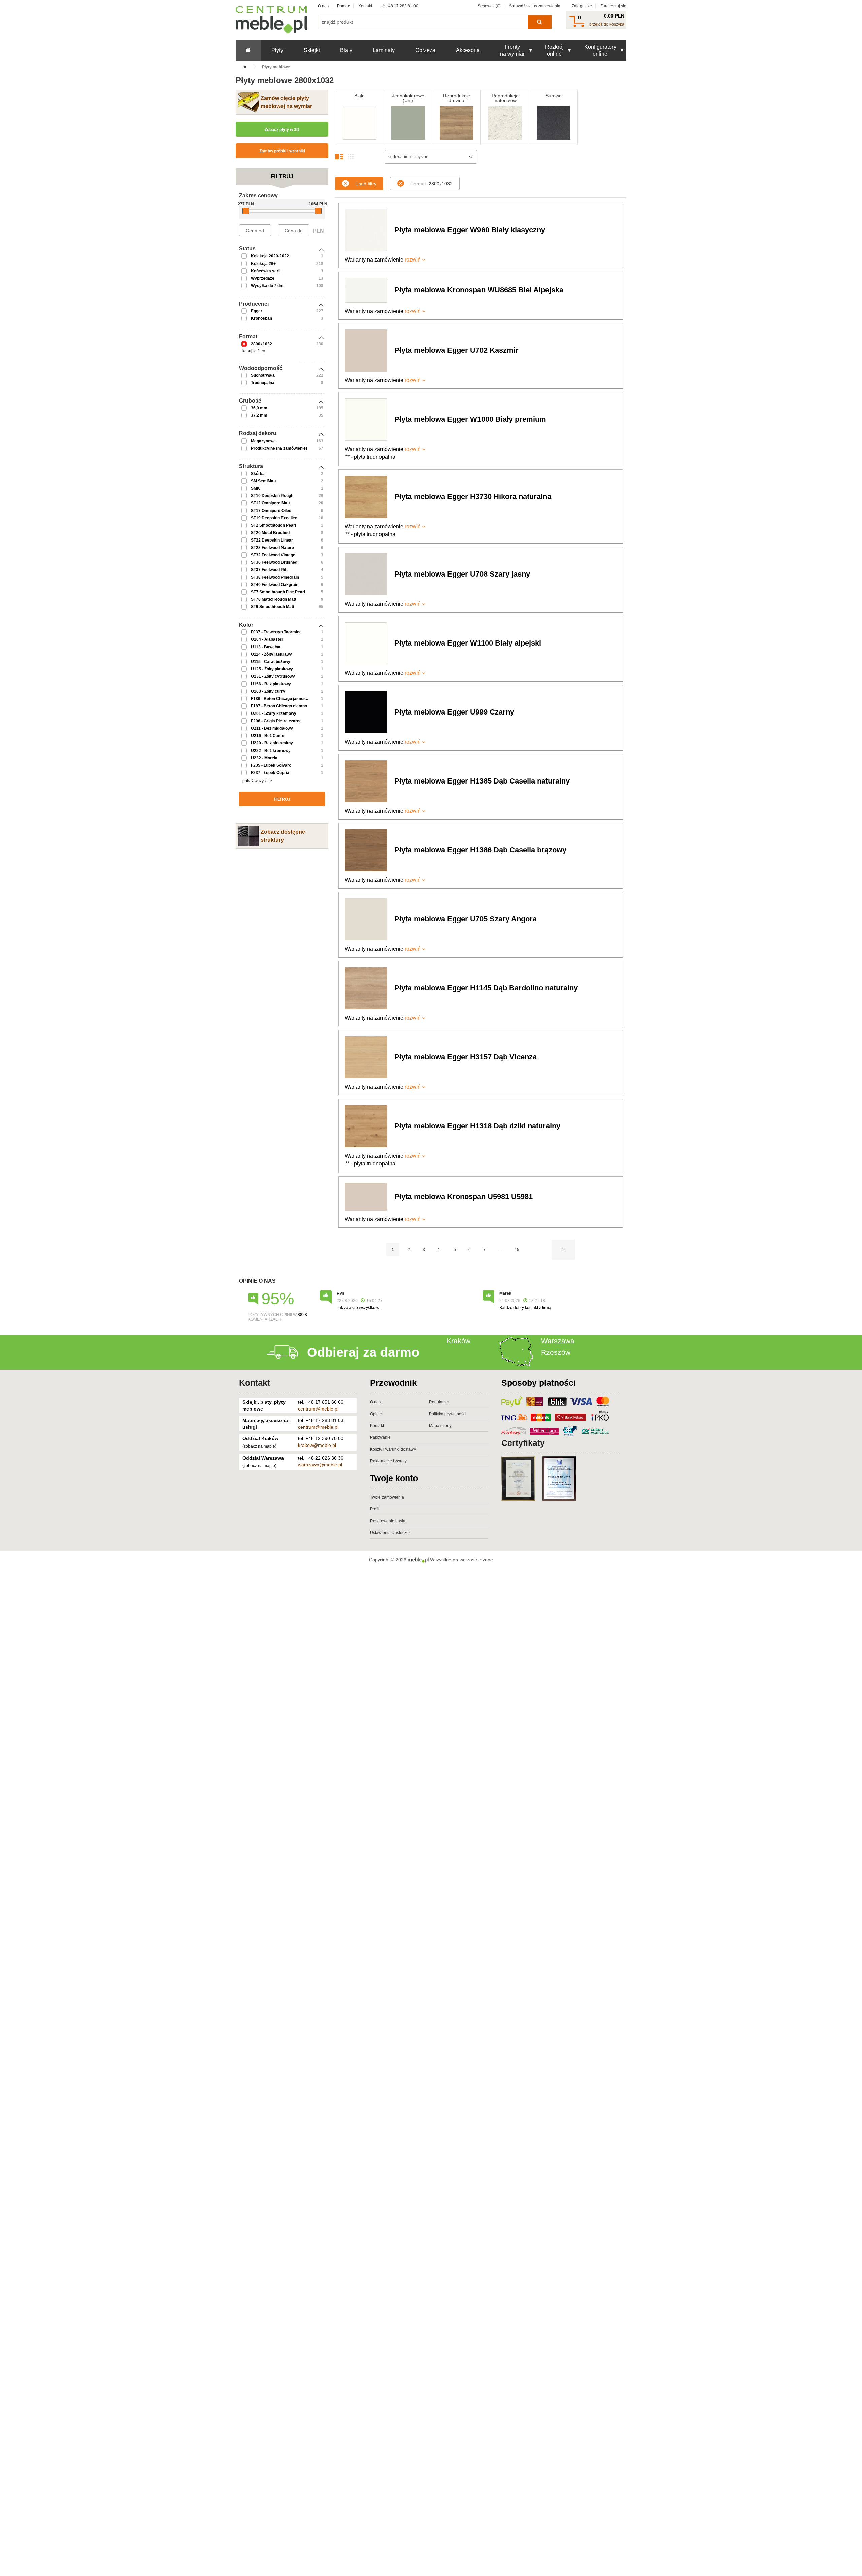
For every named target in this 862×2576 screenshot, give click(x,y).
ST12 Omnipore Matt (270, 503)
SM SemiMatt (263, 481)
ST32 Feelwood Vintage (273, 555)
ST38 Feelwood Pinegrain (275, 577)
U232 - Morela (264, 758)
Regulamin (439, 1402)
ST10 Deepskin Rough (272, 496)
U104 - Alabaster (267, 639)
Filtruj (282, 799)
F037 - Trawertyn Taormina (276, 632)
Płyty (277, 50)
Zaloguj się (582, 6)
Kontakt (365, 6)
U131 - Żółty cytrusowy (273, 676)
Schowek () (489, 6)
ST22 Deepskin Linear (272, 540)
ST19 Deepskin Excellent (275, 518)
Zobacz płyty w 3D (282, 130)
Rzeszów (556, 1352)
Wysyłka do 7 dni (267, 286)
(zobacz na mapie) (259, 1446)
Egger (257, 311)
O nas (323, 6)
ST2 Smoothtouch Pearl (273, 525)
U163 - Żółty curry (268, 691)
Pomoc (343, 6)
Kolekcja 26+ (263, 264)
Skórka (258, 474)
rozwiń (413, 260)
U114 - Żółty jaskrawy (271, 654)
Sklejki (312, 50)
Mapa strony (440, 1426)
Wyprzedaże (263, 278)
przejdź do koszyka (607, 24)
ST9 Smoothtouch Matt (273, 607)
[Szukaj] (540, 22)
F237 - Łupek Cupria (270, 773)
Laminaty (384, 50)
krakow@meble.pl (317, 1445)
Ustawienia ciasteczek (390, 1533)
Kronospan (261, 318)
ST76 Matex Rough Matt (274, 599)
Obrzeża (425, 50)
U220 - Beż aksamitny (272, 743)
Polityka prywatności (448, 1414)
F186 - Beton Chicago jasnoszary (283, 699)
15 (517, 1250)
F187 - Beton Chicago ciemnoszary (284, 706)
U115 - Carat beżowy (271, 662)
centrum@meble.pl (318, 1409)
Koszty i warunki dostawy (393, 1449)
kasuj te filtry (254, 351)
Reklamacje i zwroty (388, 1461)
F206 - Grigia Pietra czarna (276, 721)
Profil (375, 1509)
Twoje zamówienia (387, 1497)
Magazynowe (263, 441)
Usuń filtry (366, 184)
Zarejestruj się (613, 6)
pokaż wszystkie (257, 781)
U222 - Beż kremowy (271, 751)
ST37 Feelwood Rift (269, 570)
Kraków (458, 1341)
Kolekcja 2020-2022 (270, 256)
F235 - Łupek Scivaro (271, 765)
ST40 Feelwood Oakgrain (275, 585)
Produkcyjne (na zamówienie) (279, 448)
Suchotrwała (263, 375)
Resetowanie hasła (388, 1521)
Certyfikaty (523, 1443)
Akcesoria (468, 50)
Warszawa (558, 1341)
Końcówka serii (266, 271)
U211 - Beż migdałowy (272, 728)
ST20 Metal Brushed (270, 533)
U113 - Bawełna (266, 647)
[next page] (563, 1250)
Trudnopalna (263, 383)
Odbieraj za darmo (363, 1352)
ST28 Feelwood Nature (272, 548)
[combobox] (431, 157)
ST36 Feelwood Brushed (274, 562)
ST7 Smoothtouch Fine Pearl (278, 592)
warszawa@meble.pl (320, 1465)
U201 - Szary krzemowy (274, 713)
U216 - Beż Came (268, 736)
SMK (255, 488)
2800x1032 (261, 344)
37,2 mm (259, 415)
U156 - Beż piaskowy (271, 684)
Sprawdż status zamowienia (535, 6)
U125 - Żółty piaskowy (272, 669)
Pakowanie (380, 1437)
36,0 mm (259, 408)
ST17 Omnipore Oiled (271, 511)
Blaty (346, 50)
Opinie (376, 1414)
